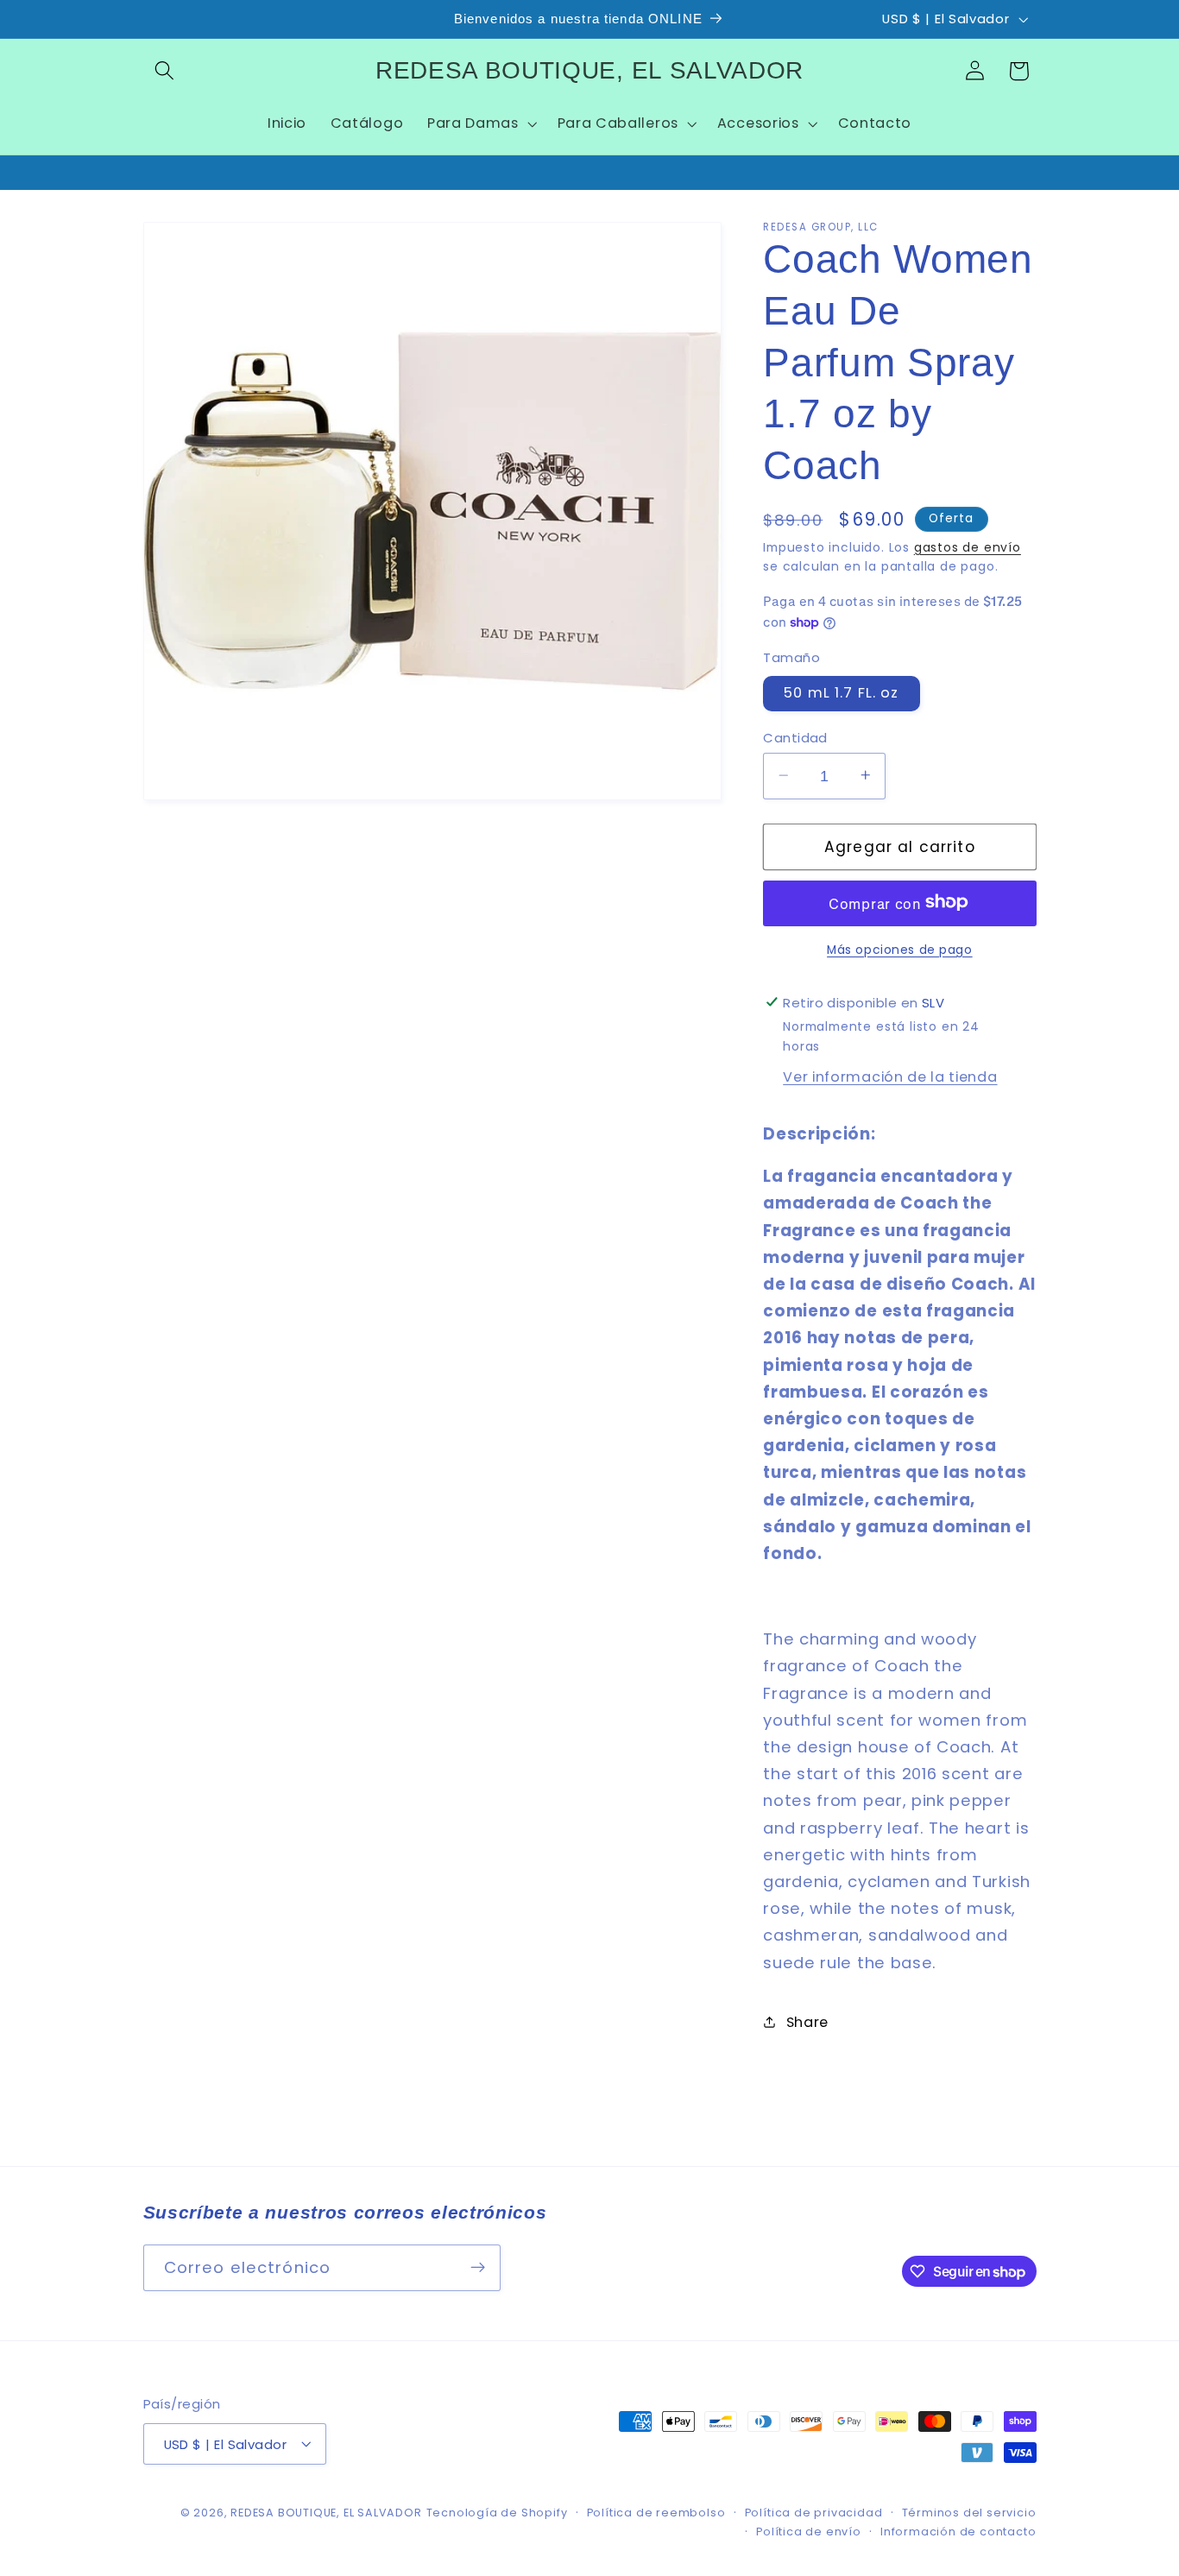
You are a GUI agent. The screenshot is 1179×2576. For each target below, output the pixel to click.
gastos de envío (968, 547)
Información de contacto (958, 2532)
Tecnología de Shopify (497, 2513)
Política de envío (809, 2532)
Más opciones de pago (900, 949)
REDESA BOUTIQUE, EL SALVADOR (326, 2513)
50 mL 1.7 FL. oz (841, 693)
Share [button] (807, 2021)
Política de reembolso (656, 2513)
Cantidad (795, 737)
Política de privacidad (814, 2513)
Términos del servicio (969, 2513)
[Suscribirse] (478, 2267)
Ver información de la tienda (890, 1076)
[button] (165, 71)
